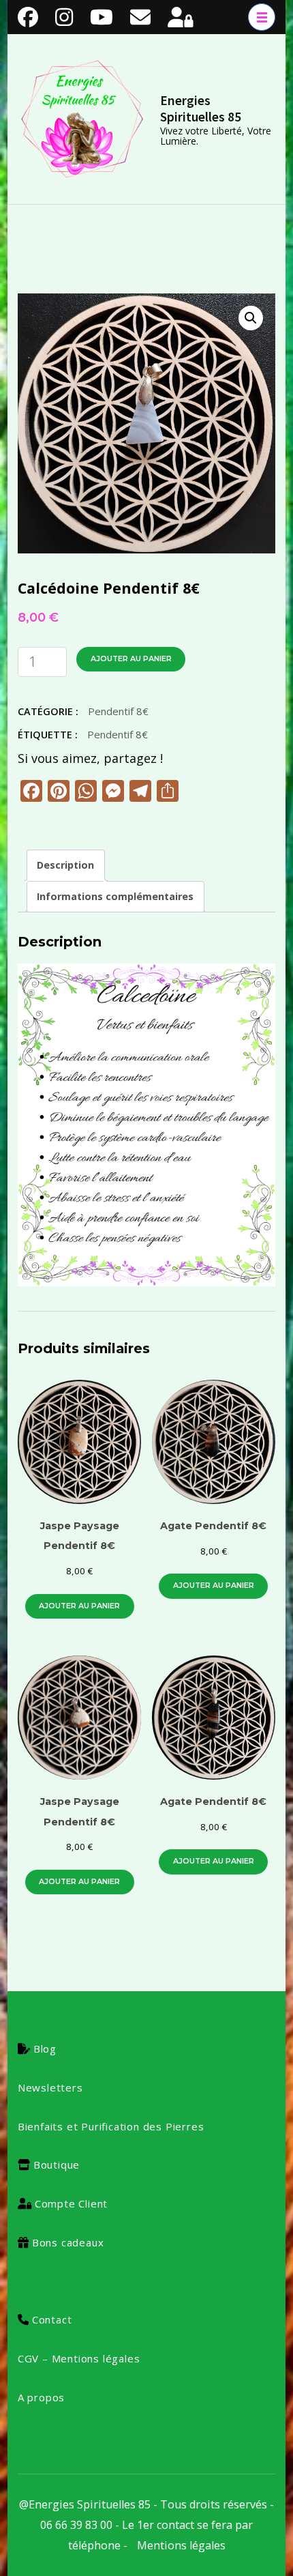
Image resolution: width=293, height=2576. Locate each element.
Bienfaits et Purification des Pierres (111, 2126)
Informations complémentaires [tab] (115, 896)
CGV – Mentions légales (79, 2358)
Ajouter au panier (131, 659)
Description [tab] (65, 865)
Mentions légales (181, 2545)
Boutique (57, 2165)
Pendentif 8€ (118, 711)
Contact (52, 2319)
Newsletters (50, 2087)
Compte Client (71, 2203)
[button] (251, 318)
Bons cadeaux (68, 2242)
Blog (45, 2049)
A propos (41, 2397)
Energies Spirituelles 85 (201, 108)
